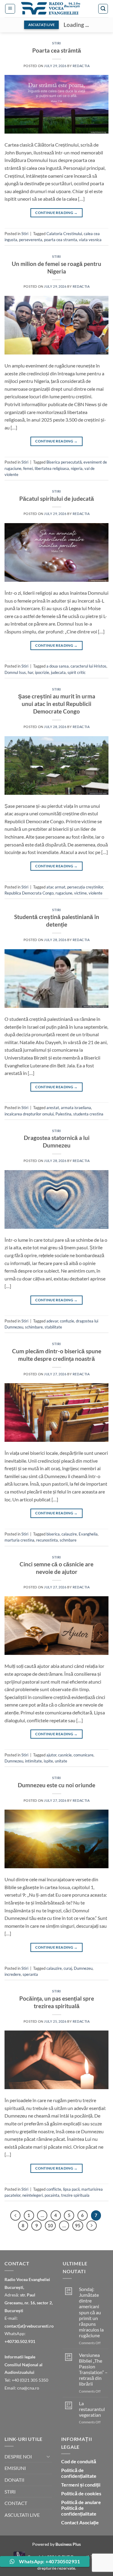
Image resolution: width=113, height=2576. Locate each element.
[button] (10, 9)
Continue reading (56, 213)
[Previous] (15, 2215)
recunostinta (47, 1540)
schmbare (68, 1540)
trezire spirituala (75, 2195)
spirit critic (77, 672)
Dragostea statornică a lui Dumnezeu (57, 1141)
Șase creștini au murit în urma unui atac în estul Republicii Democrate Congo (57, 704)
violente (96, 893)
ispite (48, 1761)
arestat (53, 1108)
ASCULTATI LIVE (22, 2515)
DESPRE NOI (18, 2456)
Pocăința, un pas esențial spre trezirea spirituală (57, 2002)
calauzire (69, 1534)
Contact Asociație (80, 2522)
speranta (30, 1974)
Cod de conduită (79, 2461)
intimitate (33, 1761)
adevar (52, 1321)
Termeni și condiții (81, 2485)
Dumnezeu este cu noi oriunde (56, 1785)
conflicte (54, 2189)
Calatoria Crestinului (64, 234)
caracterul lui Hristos (88, 666)
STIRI (10, 2492)
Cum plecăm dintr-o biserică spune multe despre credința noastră (57, 1355)
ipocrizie (42, 672)
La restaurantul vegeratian (92, 2409)
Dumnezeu (14, 1761)
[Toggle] (49, 2456)
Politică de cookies (81, 2493)
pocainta (52, 2195)
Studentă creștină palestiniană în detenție (57, 921)
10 (50, 2225)
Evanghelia (88, 1534)
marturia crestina (19, 1540)
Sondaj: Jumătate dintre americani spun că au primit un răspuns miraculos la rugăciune (91, 2312)
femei (28, 468)
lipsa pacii (71, 2189)
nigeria (77, 468)
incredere (13, 1974)
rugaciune (64, 893)
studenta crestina (88, 1114)
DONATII (14, 2480)
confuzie (67, 1321)
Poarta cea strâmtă (57, 50)
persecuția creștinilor (85, 887)
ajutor (51, 1755)
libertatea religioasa (52, 468)
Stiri (56, 43)
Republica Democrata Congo (29, 893)
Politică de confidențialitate (79, 2473)
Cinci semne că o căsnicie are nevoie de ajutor (56, 1568)
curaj (68, 1968)
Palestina (63, 1114)
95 (78, 2225)
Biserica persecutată (64, 462)
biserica (53, 1534)
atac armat (56, 887)
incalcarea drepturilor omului (29, 1114)
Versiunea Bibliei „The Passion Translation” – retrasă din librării (93, 2369)
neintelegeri (33, 2195)
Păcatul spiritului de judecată (57, 498)
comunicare (83, 1755)
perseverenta (31, 240)
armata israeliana (76, 1108)
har (30, 672)
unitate (61, 1761)
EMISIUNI (15, 2468)
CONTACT (16, 2503)
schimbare (34, 1327)
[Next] (92, 2226)
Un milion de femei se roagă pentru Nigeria (56, 267)
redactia (81, 66)
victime (80, 893)
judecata (58, 672)
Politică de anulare (81, 2502)
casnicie (65, 1755)
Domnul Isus (15, 672)
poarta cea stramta (61, 240)
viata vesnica (90, 240)
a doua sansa (58, 666)
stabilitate (53, 1327)
